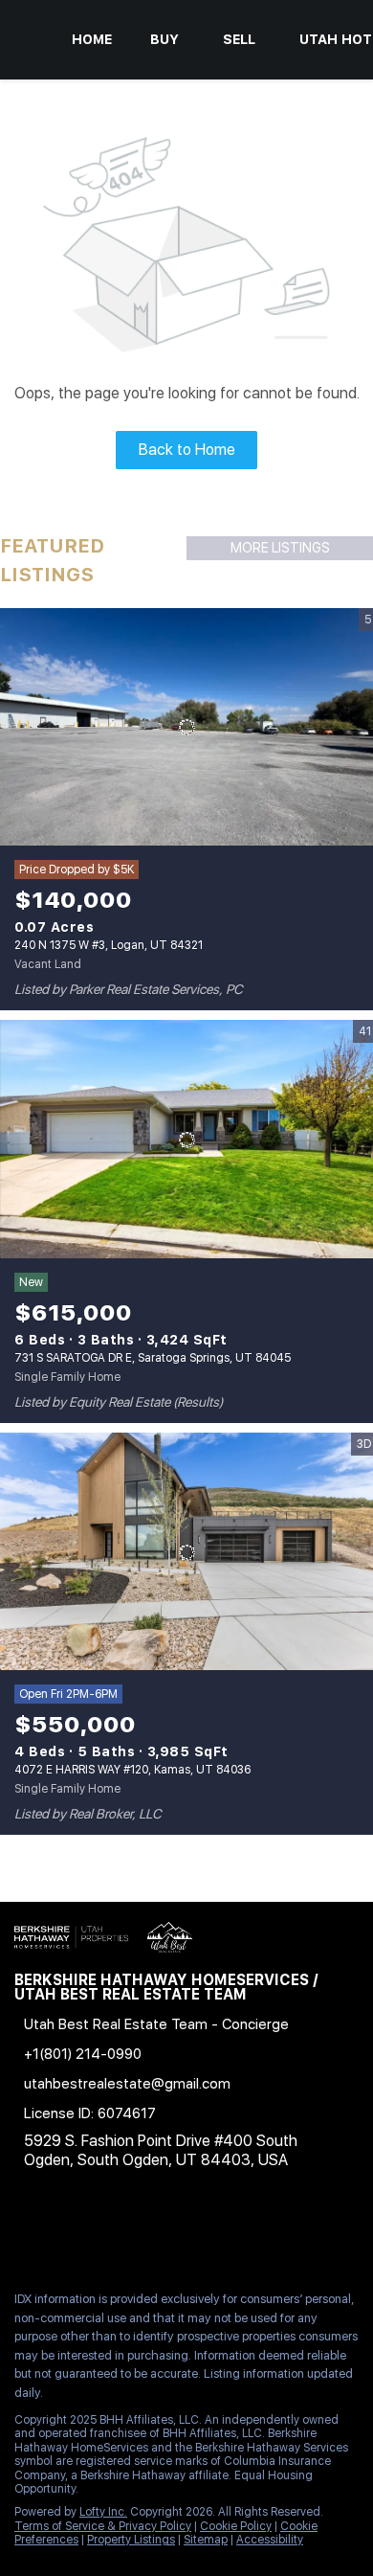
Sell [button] (239, 39)
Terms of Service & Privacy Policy (103, 2526)
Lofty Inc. (103, 2512)
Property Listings (131, 2540)
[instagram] (176, 2234)
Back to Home (187, 450)
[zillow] (138, 2234)
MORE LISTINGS (280, 548)
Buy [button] (165, 39)
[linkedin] (61, 2234)
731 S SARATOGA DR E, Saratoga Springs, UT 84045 (153, 1358)
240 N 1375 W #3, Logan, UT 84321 (109, 945)
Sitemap (206, 2540)
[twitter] (99, 2234)
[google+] (291, 2234)
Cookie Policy (236, 2526)
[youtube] (214, 2234)
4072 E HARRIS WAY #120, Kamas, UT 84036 (132, 1770)
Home (92, 39)
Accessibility (270, 2540)
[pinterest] (252, 2234)
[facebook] (23, 2234)
